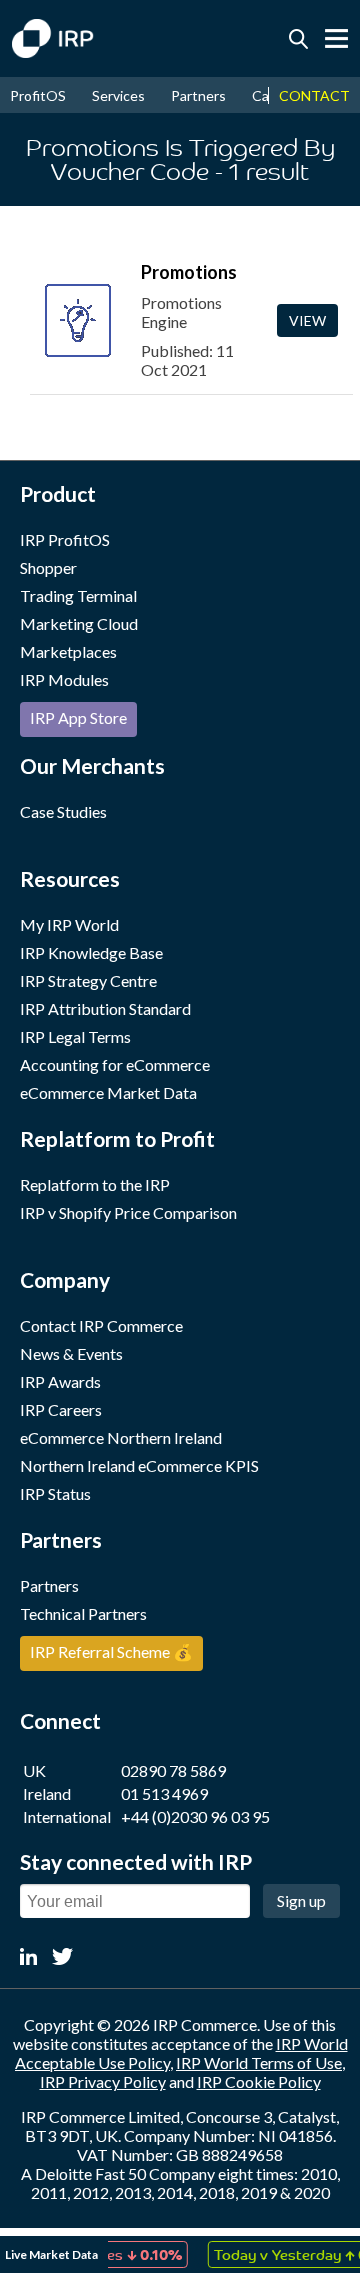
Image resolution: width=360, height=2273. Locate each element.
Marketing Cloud (79, 623)
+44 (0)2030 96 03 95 (195, 1816)
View (307, 320)
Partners (198, 95)
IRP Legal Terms (75, 1036)
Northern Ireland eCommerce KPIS (139, 1465)
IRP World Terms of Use (259, 2062)
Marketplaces (68, 651)
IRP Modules (64, 679)
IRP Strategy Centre (88, 980)
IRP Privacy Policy (103, 2081)
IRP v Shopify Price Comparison (128, 1212)
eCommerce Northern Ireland (121, 1437)
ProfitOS (38, 95)
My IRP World (69, 924)
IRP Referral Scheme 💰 (111, 1651)
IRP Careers (61, 1409)
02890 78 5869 (173, 1770)
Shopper (48, 567)
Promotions (189, 272)
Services (118, 95)
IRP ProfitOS (65, 539)
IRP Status (55, 1493)
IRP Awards (60, 1381)
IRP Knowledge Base (91, 952)
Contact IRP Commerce (101, 1325)
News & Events (71, 1353)
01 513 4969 (164, 1793)
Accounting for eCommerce (115, 1064)
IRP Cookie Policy (259, 2081)
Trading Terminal (78, 595)
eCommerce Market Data (108, 1092)
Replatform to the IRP (95, 1184)
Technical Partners (83, 1613)
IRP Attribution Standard (105, 1008)
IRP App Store (78, 717)
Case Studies (63, 811)
